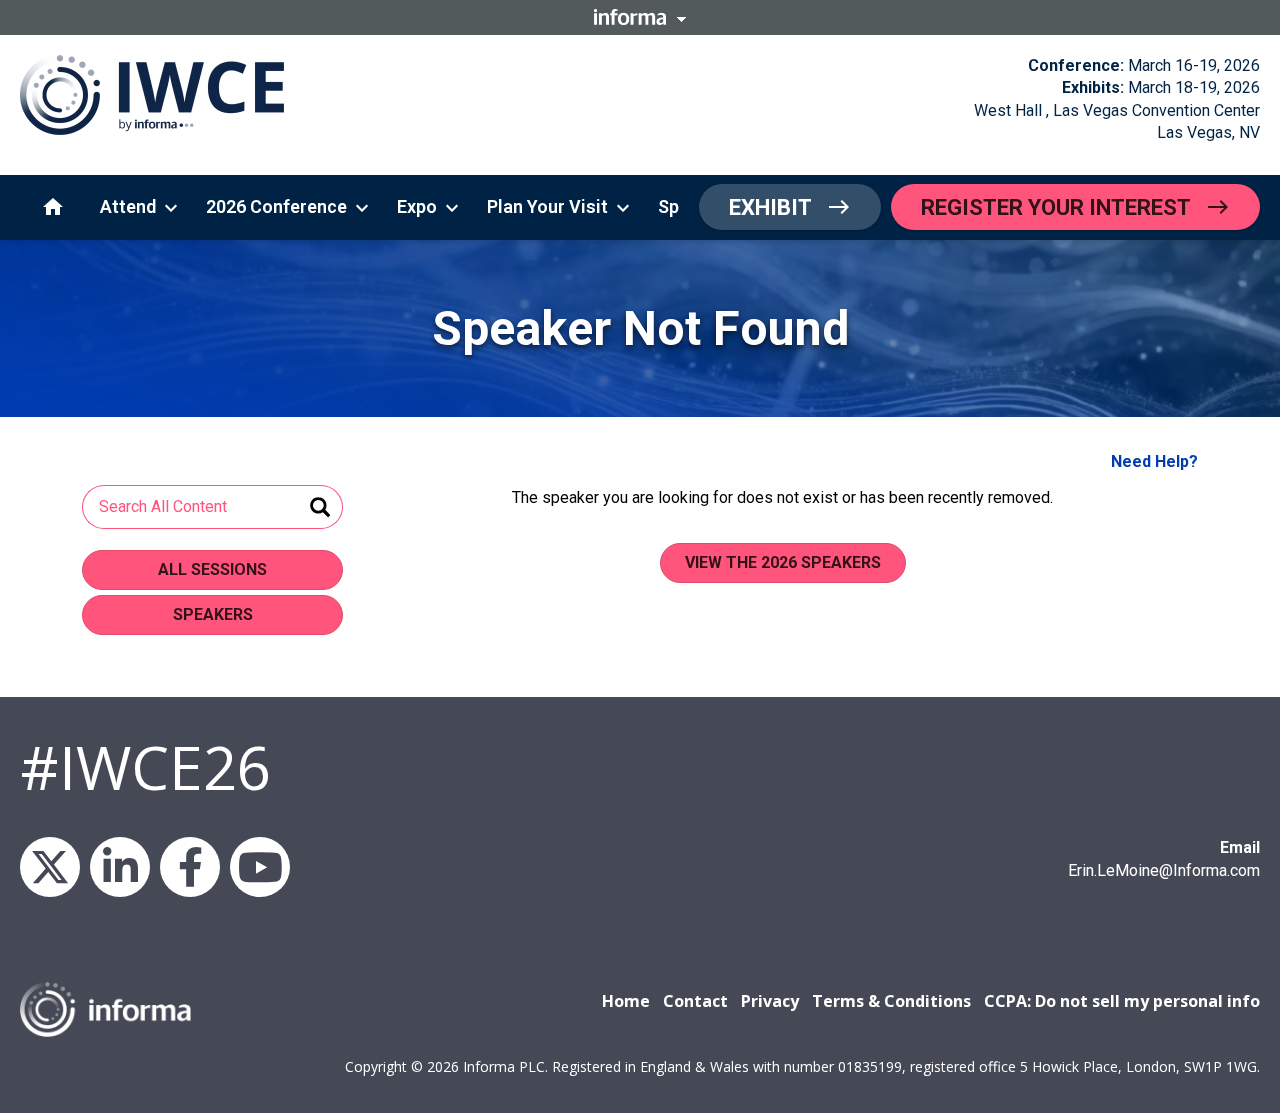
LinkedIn (120, 867)
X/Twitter (50, 867)
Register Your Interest (1056, 207)
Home (626, 1001)
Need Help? (1154, 461)
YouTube (260, 867)
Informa (640, 17)
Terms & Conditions (891, 1001)
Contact (695, 1001)
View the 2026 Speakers (783, 562)
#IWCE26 (145, 767)
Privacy (770, 1001)
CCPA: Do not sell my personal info (1122, 1001)
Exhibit (770, 207)
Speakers (213, 614)
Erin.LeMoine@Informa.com (1164, 870)
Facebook (190, 867)
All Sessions (212, 569)
